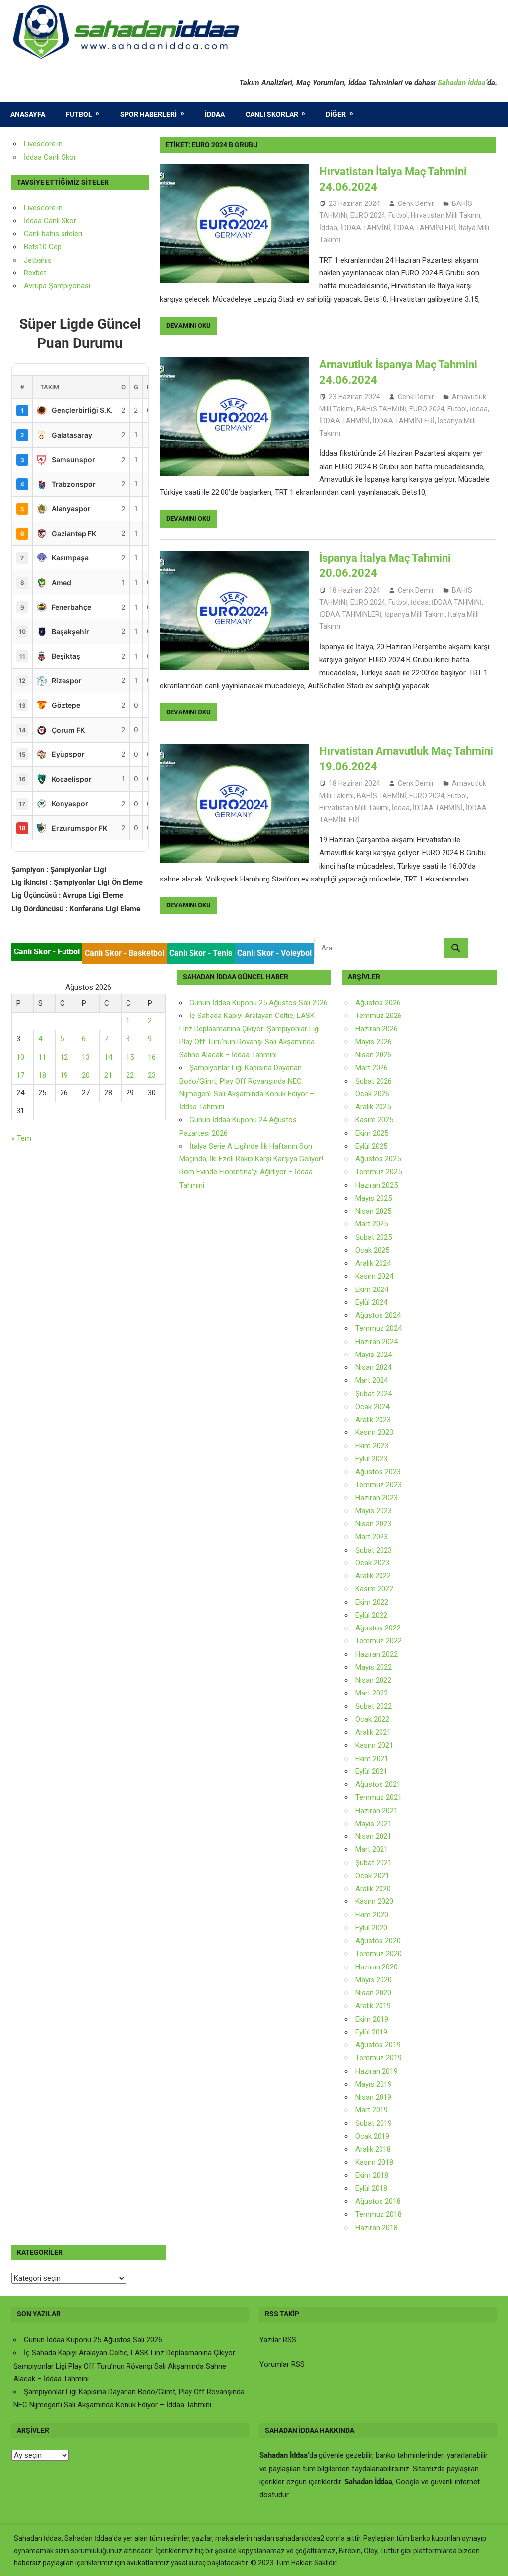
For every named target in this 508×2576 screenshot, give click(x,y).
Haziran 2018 (377, 2228)
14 (108, 1057)
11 (42, 1057)
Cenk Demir (416, 203)
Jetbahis (38, 260)
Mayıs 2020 (374, 1980)
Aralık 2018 (373, 2149)
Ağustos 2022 (378, 1628)
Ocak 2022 (372, 1719)
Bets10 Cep (43, 247)
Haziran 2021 (377, 1811)
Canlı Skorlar (272, 114)
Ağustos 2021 (378, 1784)
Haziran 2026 (377, 1029)
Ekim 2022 (372, 1602)
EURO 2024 (368, 215)
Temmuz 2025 (379, 1172)
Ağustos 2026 (378, 1003)
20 (86, 1075)
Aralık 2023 (373, 1420)
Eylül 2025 (371, 1146)
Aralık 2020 (373, 1889)
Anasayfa (28, 114)
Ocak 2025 (372, 1250)
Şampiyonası (68, 286)
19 (64, 1075)
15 (130, 1057)
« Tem (21, 1138)
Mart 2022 (372, 1693)
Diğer (336, 114)
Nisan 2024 (373, 1367)
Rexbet (35, 273)
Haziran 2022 (377, 1654)
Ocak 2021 (372, 1876)
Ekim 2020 (372, 1915)
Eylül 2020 (371, 1928)
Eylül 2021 (371, 1771)
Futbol (79, 114)
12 (64, 1057)
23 (152, 1075)
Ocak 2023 (372, 1563)
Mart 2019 (372, 2110)
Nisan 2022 (373, 1680)
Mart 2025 (372, 1224)
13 (86, 1057)
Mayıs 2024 (374, 1355)
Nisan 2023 (373, 1524)
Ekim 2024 (372, 1289)
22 (130, 1075)
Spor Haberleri (148, 114)
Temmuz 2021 (379, 1797)
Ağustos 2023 (378, 1472)
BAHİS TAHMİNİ (381, 409)
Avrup (33, 286)
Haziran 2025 (377, 1185)
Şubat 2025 (374, 1237)
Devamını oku (189, 325)
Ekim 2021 (372, 1759)
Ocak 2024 (372, 1407)
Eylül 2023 (371, 1459)
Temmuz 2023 (379, 1485)
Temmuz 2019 (379, 2058)
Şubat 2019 (374, 2123)
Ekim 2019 (372, 2019)
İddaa (215, 114)
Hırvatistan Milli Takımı (445, 215)
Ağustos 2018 (378, 2201)
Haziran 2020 (377, 1967)
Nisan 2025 (373, 1211)
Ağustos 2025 (378, 1159)
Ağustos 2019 (378, 2045)
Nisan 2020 (373, 1993)
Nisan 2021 (373, 1836)
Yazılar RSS (278, 2340)
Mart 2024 (372, 1380)
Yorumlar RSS (282, 2364)
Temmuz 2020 (379, 1954)
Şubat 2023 (374, 1550)
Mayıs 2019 (374, 2084)
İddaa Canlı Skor (50, 157)
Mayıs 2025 (374, 1198)
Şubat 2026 (374, 1081)
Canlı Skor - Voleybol (274, 953)
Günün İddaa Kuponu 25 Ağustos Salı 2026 (259, 1003)
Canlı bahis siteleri (53, 234)
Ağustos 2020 (378, 1941)
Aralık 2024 (373, 1263)
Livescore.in (43, 144)
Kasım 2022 (374, 1589)
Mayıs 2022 (374, 1667)
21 (108, 1075)
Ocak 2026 (372, 1094)
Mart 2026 (372, 1068)
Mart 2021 (372, 1849)
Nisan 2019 (373, 2097)
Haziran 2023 (377, 1498)
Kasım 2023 (374, 1432)
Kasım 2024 (374, 1276)
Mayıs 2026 (374, 1042)
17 (20, 1075)
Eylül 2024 (371, 1302)
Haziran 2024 (377, 1342)
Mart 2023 (372, 1537)
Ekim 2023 (372, 1446)
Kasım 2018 (374, 2162)
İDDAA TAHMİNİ (365, 228)
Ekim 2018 (372, 2175)
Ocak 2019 (372, 2136)
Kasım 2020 (374, 1901)
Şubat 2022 (374, 1706)
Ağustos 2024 (378, 1315)
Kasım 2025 (374, 1120)
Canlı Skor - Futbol (47, 952)
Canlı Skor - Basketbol (125, 953)
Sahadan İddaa (462, 83)
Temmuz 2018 (379, 2214)
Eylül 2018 (371, 2188)
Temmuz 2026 (379, 1016)
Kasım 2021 (374, 1745)
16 (152, 1057)
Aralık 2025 (373, 1107)
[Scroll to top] (491, 2559)
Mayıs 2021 (374, 1824)
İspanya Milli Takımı (415, 614)
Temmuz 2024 (379, 1328)
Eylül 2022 (371, 1615)
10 (20, 1057)
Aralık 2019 (373, 2006)
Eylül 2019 (371, 2032)
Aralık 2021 (373, 1732)
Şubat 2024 (374, 1394)
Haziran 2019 (377, 2071)
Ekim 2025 (372, 1133)
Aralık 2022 (373, 1576)
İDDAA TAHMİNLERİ (424, 228)
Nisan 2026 (373, 1055)
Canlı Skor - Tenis (201, 953)
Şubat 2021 (374, 1863)
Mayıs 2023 (374, 1511)
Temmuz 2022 (379, 1641)
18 (42, 1075)
